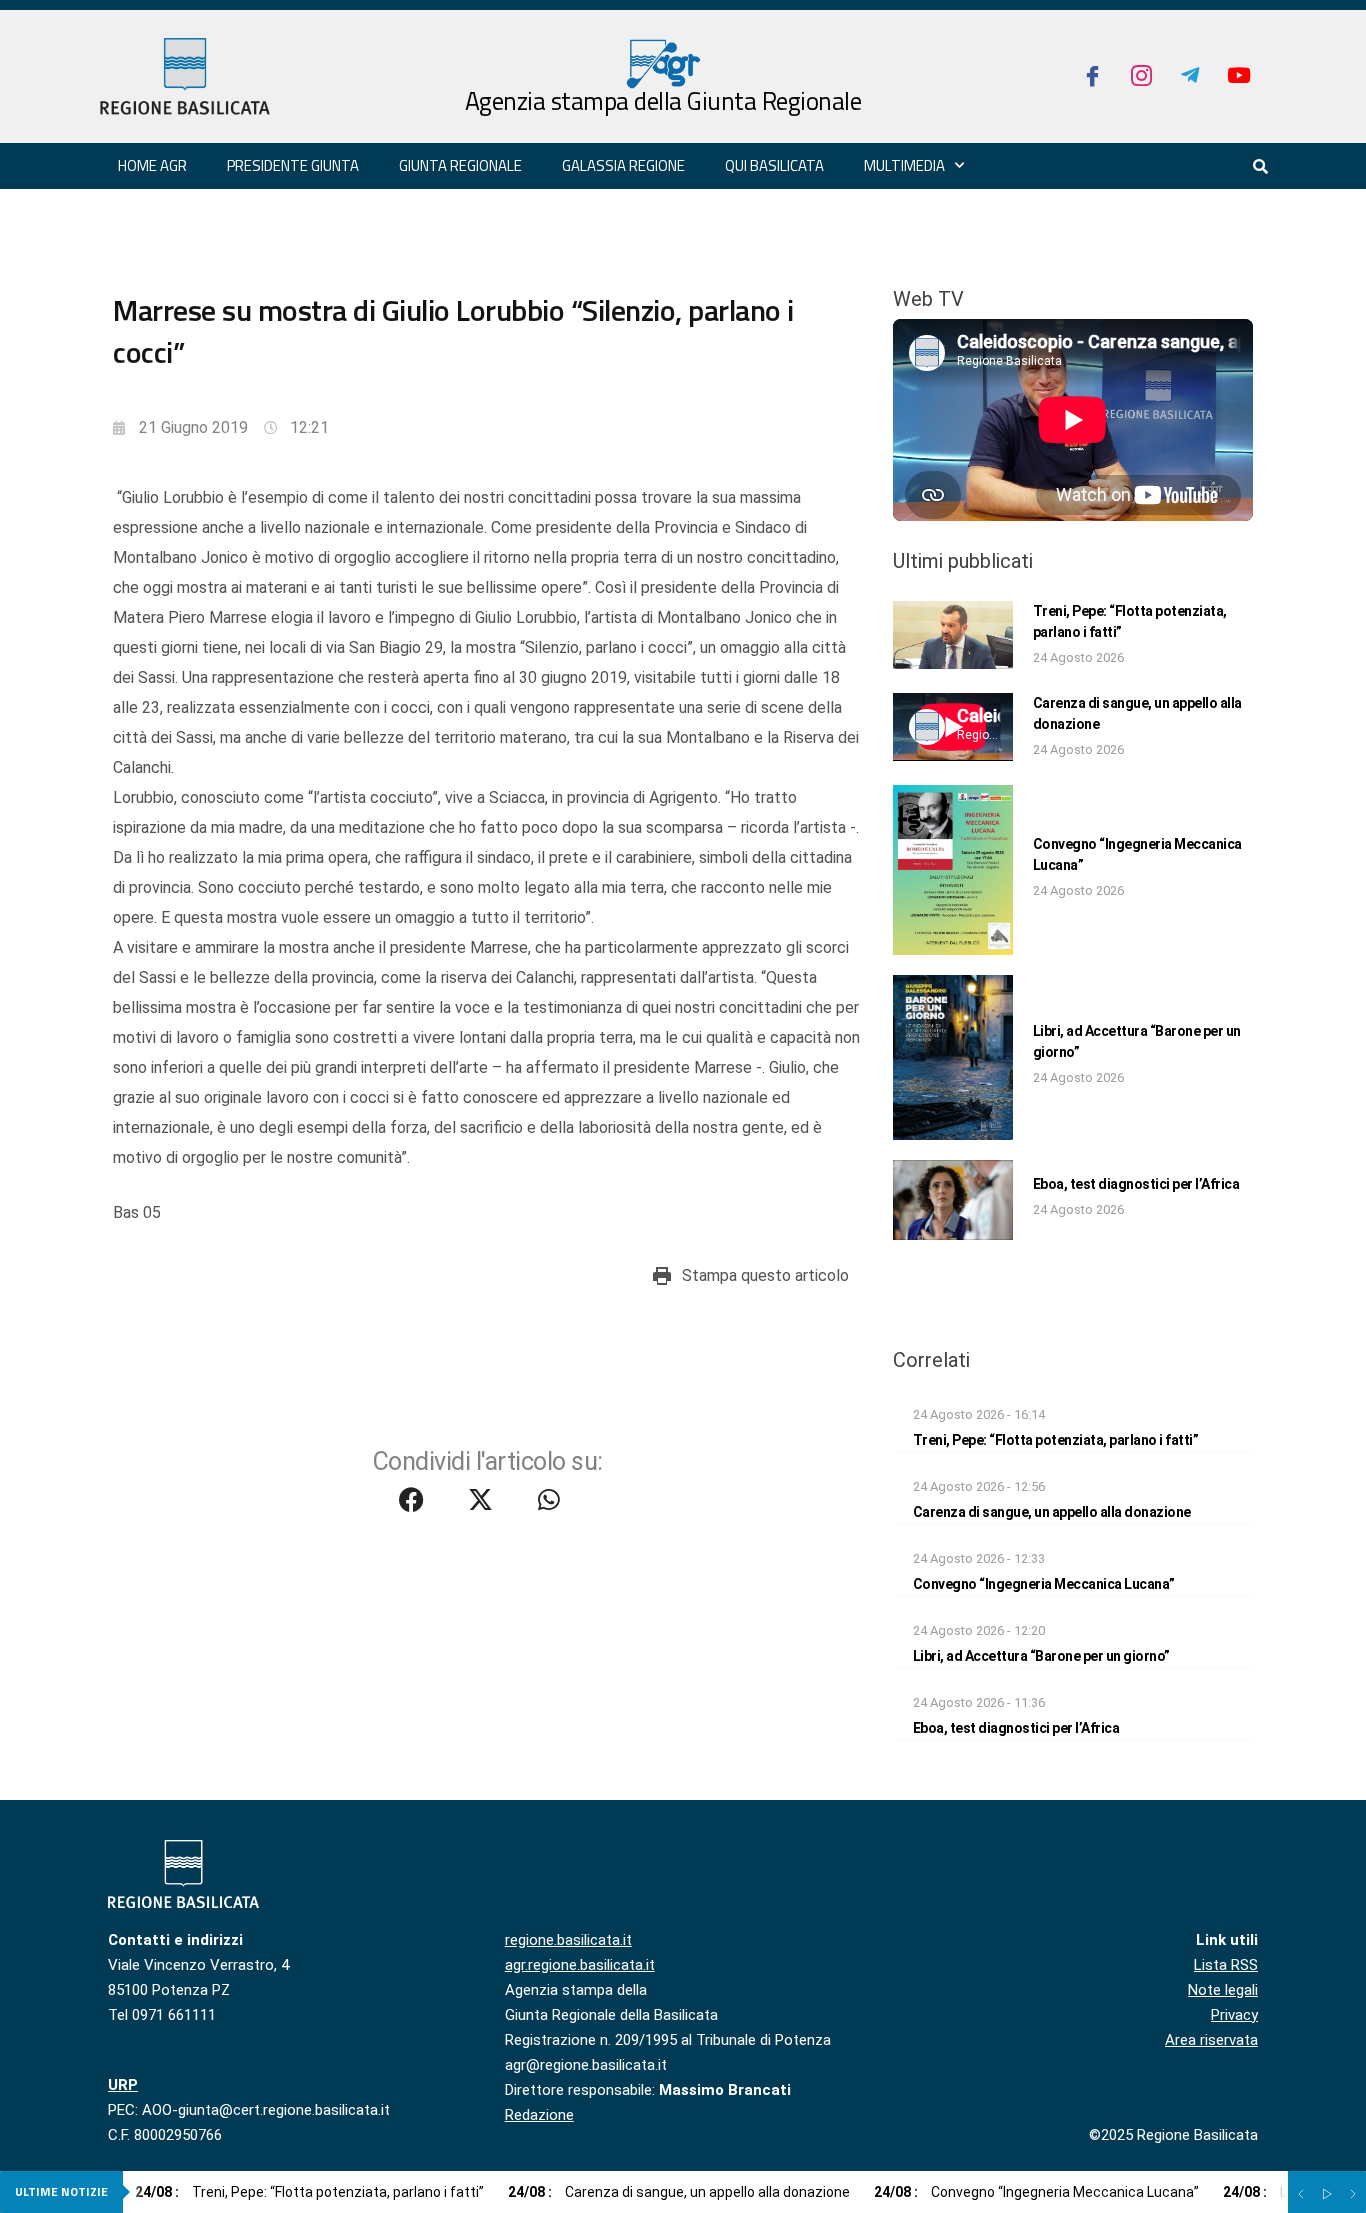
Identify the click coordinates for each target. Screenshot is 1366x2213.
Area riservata (1211, 2040)
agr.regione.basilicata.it (580, 1965)
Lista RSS (1226, 1965)
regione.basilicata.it (568, 1940)
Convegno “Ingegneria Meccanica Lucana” (1044, 1584)
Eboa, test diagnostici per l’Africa (1136, 1184)
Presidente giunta (293, 165)
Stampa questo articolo (765, 1275)
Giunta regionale (460, 165)
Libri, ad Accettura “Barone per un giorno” (1041, 1656)
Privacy (1234, 2015)
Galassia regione (623, 165)
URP (123, 2085)
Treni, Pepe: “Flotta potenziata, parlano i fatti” (1056, 1440)
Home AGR (152, 165)
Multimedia (904, 165)
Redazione (539, 2115)
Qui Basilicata (774, 165)
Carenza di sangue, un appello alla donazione (1052, 1512)
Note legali (1223, 1990)
